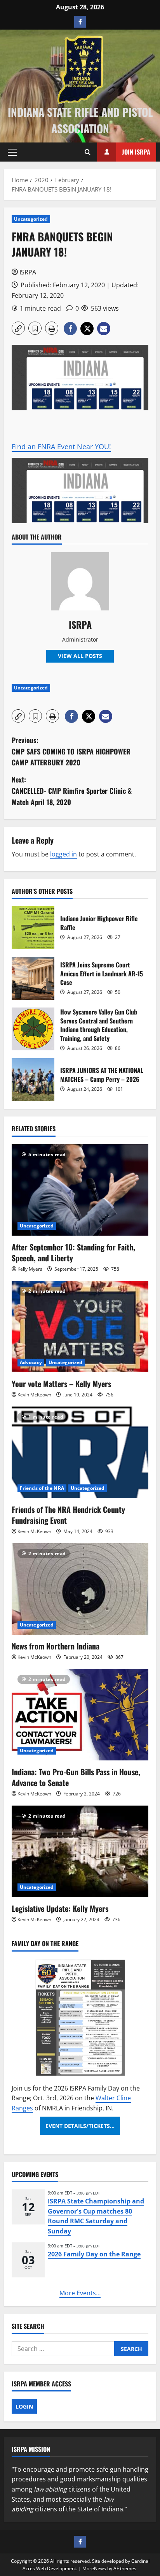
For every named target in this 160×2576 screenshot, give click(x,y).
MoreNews (94, 2568)
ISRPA (28, 272)
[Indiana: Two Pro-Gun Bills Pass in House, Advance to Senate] (80, 1715)
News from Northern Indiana (56, 1646)
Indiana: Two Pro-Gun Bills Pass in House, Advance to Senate (76, 1777)
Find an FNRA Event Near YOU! (61, 447)
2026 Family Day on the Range (94, 2254)
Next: (72, 791)
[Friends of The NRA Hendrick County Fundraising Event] (80, 1452)
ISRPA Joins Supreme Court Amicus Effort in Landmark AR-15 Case (33, 978)
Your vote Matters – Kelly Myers (61, 1384)
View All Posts (80, 656)
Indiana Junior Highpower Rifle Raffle (33, 928)
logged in (63, 854)
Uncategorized (31, 219)
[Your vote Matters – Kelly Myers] (80, 1327)
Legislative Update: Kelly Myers (60, 1908)
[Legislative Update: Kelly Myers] (80, 1851)
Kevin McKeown (34, 1395)
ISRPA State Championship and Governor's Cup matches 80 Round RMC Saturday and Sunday (96, 2216)
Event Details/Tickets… (80, 2126)
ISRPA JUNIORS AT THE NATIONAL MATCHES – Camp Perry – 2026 (33, 1080)
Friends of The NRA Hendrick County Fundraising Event (68, 1515)
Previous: (71, 751)
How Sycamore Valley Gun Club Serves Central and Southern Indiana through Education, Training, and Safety (33, 1029)
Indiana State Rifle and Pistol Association (80, 120)
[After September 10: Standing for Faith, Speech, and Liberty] (80, 1190)
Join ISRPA (136, 152)
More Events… (80, 2293)
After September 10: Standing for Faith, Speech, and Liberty (73, 1252)
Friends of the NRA (42, 1488)
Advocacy (31, 1362)
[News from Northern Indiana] (80, 1589)
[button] (12, 152)
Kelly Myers (30, 1269)
